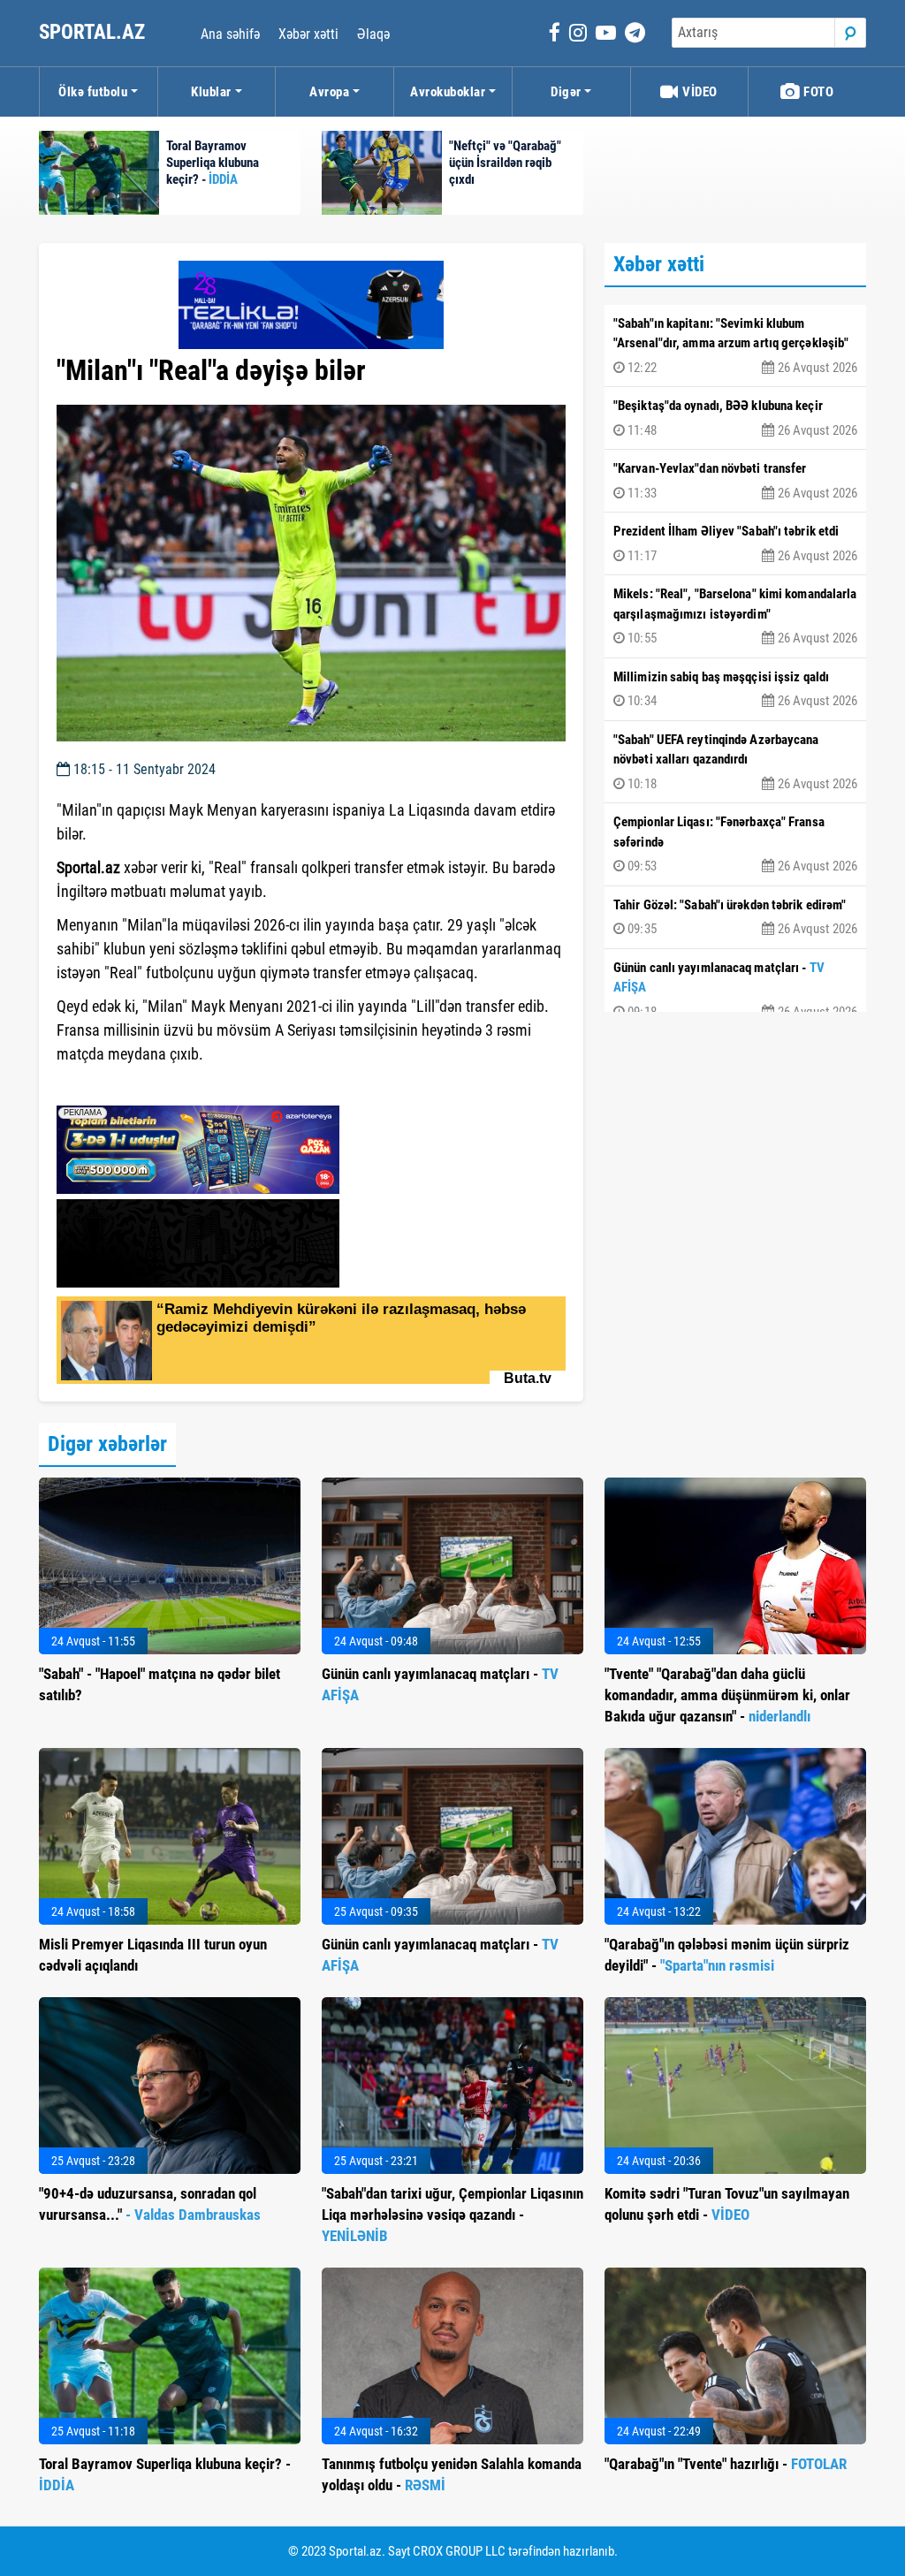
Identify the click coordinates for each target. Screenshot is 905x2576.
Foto (818, 92)
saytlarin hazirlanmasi (129, 1086)
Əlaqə (373, 34)
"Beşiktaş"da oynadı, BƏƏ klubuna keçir (735, 418)
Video (699, 92)
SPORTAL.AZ (94, 32)
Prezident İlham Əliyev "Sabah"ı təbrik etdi (735, 543)
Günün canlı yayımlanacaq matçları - (735, 990)
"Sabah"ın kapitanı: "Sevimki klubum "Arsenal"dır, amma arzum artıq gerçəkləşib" (735, 346)
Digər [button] (566, 92)
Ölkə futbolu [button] (93, 92)
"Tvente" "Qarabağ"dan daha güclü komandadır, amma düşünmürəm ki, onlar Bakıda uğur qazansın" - (727, 1695)
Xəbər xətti (308, 34)
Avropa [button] (329, 92)
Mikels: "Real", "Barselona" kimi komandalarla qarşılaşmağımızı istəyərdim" (735, 616)
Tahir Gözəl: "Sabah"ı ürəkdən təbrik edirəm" (735, 917)
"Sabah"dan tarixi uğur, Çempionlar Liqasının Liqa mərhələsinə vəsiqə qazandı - (452, 2215)
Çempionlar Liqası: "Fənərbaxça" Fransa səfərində (735, 844)
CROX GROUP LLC (459, 2551)
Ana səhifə (230, 34)
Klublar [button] (211, 92)
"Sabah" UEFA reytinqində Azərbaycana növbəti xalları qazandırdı (735, 762)
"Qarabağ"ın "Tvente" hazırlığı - (726, 2464)
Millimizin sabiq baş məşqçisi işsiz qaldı (735, 689)
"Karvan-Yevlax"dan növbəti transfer (735, 481)
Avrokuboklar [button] (448, 92)
